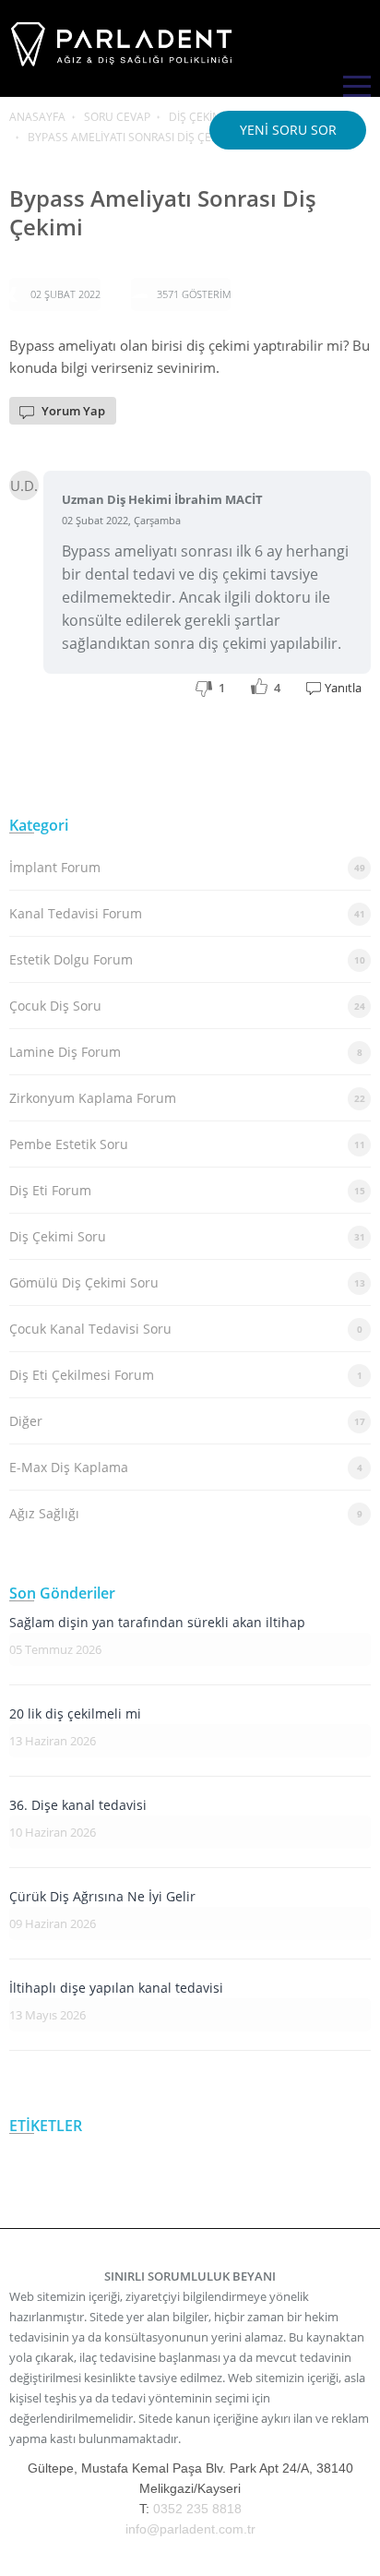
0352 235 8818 (197, 2509)
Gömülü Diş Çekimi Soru (187, 1282)
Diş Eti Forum (187, 1190)
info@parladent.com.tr (190, 2529)
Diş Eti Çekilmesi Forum (186, 1375)
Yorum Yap (73, 411)
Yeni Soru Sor (288, 130)
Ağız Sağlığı (186, 1513)
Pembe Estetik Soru (187, 1144)
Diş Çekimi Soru (187, 1236)
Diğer (187, 1421)
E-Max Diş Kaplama (186, 1467)
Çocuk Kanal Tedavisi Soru (186, 1329)
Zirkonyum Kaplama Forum (187, 1098)
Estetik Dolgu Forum (187, 959)
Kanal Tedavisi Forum (187, 913)
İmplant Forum (187, 867)
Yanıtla (343, 688)
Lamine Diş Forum (186, 1052)
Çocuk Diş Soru (187, 1006)
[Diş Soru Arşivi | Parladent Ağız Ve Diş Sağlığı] (125, 68)
